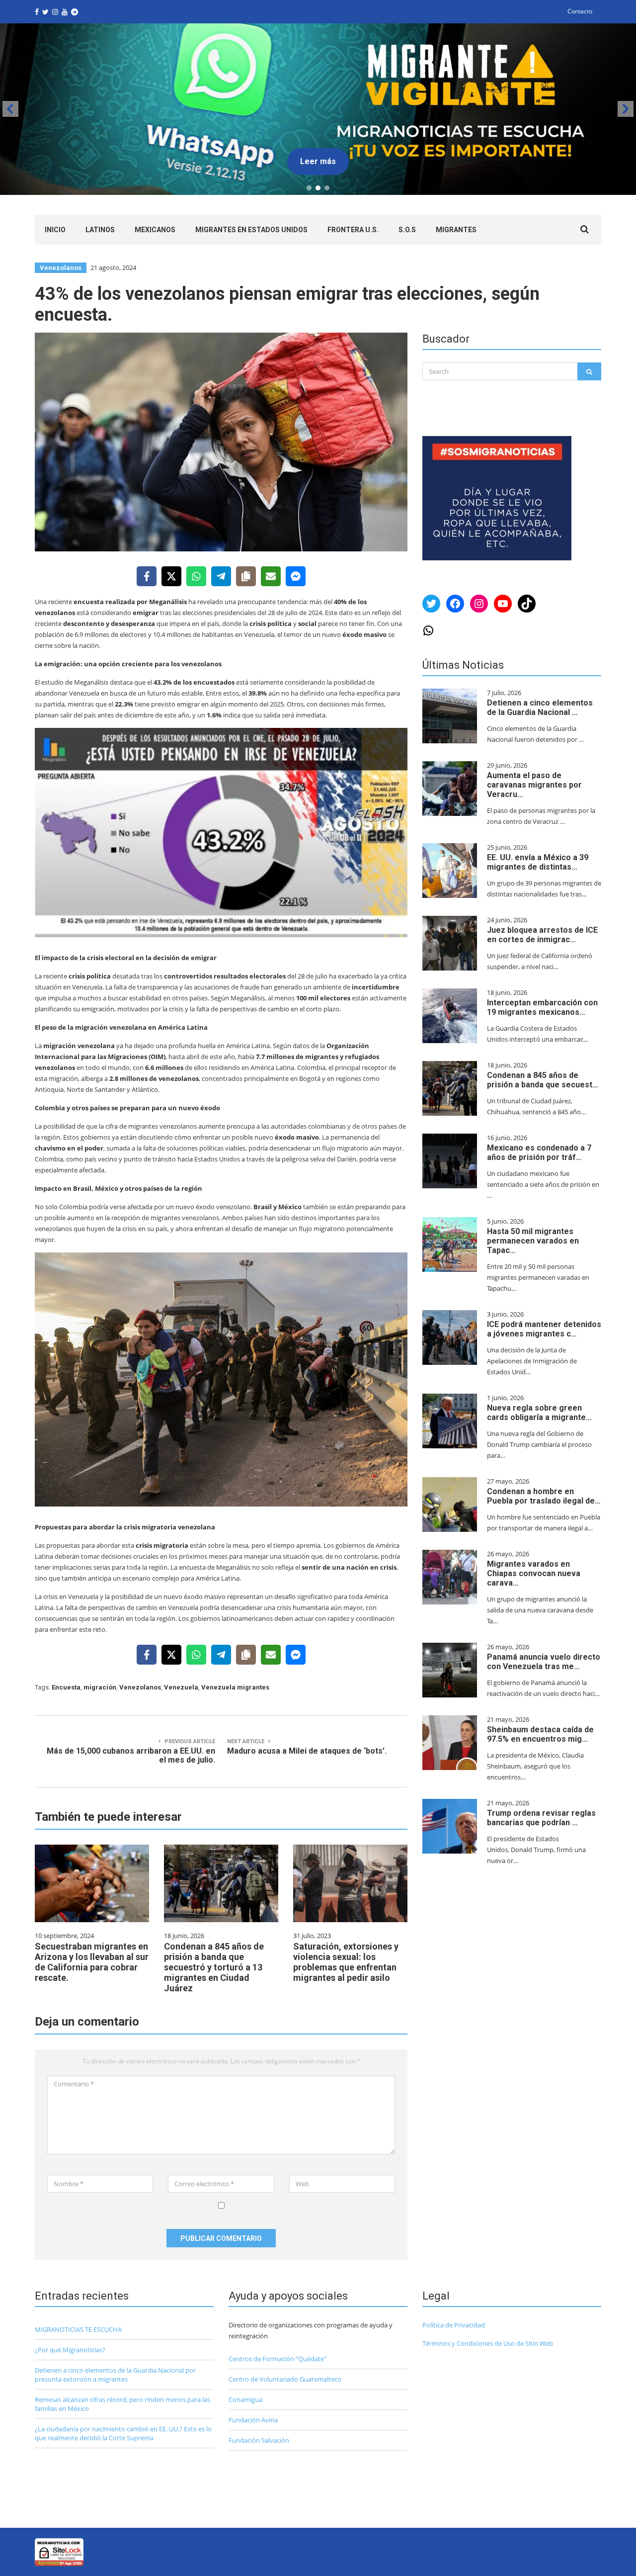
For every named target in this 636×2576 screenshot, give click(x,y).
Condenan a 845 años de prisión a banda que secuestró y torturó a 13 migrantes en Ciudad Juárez (214, 1967)
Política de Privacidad (454, 2325)
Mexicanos (155, 230)
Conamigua (245, 2399)
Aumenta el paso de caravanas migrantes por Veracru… (534, 785)
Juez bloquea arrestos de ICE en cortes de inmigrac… (542, 935)
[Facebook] (147, 576)
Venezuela (181, 1687)
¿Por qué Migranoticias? (70, 2350)
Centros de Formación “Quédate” (278, 2359)
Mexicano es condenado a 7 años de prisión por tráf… (539, 1153)
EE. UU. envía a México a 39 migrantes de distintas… (538, 862)
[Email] (271, 576)
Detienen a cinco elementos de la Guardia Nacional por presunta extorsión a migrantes (115, 2375)
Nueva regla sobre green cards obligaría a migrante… (539, 1413)
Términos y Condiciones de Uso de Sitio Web (488, 2343)
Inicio (55, 230)
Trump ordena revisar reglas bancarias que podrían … (541, 1818)
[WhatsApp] (196, 576)
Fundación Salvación (259, 2440)
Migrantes (456, 230)
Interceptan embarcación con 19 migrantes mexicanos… (542, 1007)
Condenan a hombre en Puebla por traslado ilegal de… (544, 1496)
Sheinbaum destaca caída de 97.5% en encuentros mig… (540, 1734)
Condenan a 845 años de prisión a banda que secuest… (543, 1080)
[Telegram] (221, 576)
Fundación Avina (253, 2420)
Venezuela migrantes (235, 1687)
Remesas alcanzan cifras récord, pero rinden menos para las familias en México (122, 2404)
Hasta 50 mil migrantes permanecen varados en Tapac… (533, 1241)
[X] (171, 576)
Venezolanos (61, 268)
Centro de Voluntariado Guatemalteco (285, 2379)
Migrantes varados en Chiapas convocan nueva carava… (534, 1573)
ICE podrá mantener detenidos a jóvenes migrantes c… (544, 1329)
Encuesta (66, 1687)
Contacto (580, 11)
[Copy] (246, 576)
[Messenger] (296, 576)
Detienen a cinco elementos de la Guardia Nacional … (540, 708)
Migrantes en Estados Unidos (251, 230)
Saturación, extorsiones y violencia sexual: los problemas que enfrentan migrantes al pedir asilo (346, 1962)
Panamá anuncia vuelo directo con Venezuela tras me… (544, 1662)
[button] (318, 109)
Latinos (100, 230)
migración (100, 1687)
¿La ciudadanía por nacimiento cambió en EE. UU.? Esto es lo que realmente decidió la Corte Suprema (123, 2433)
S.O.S (407, 230)
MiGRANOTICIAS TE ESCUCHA (78, 2329)
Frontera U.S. (353, 230)
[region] (318, 109)
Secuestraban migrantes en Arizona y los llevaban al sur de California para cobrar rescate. (92, 1962)
